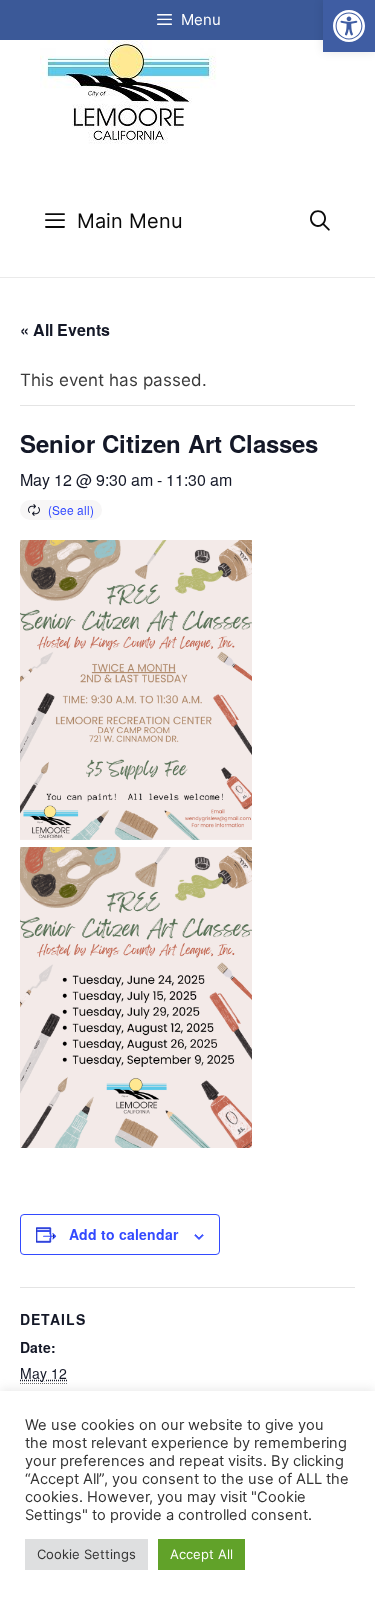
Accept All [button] (201, 1554)
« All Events (65, 329)
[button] (349, 26)
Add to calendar (123, 1234)
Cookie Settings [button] (86, 1554)
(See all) (71, 509)
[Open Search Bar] (320, 221)
